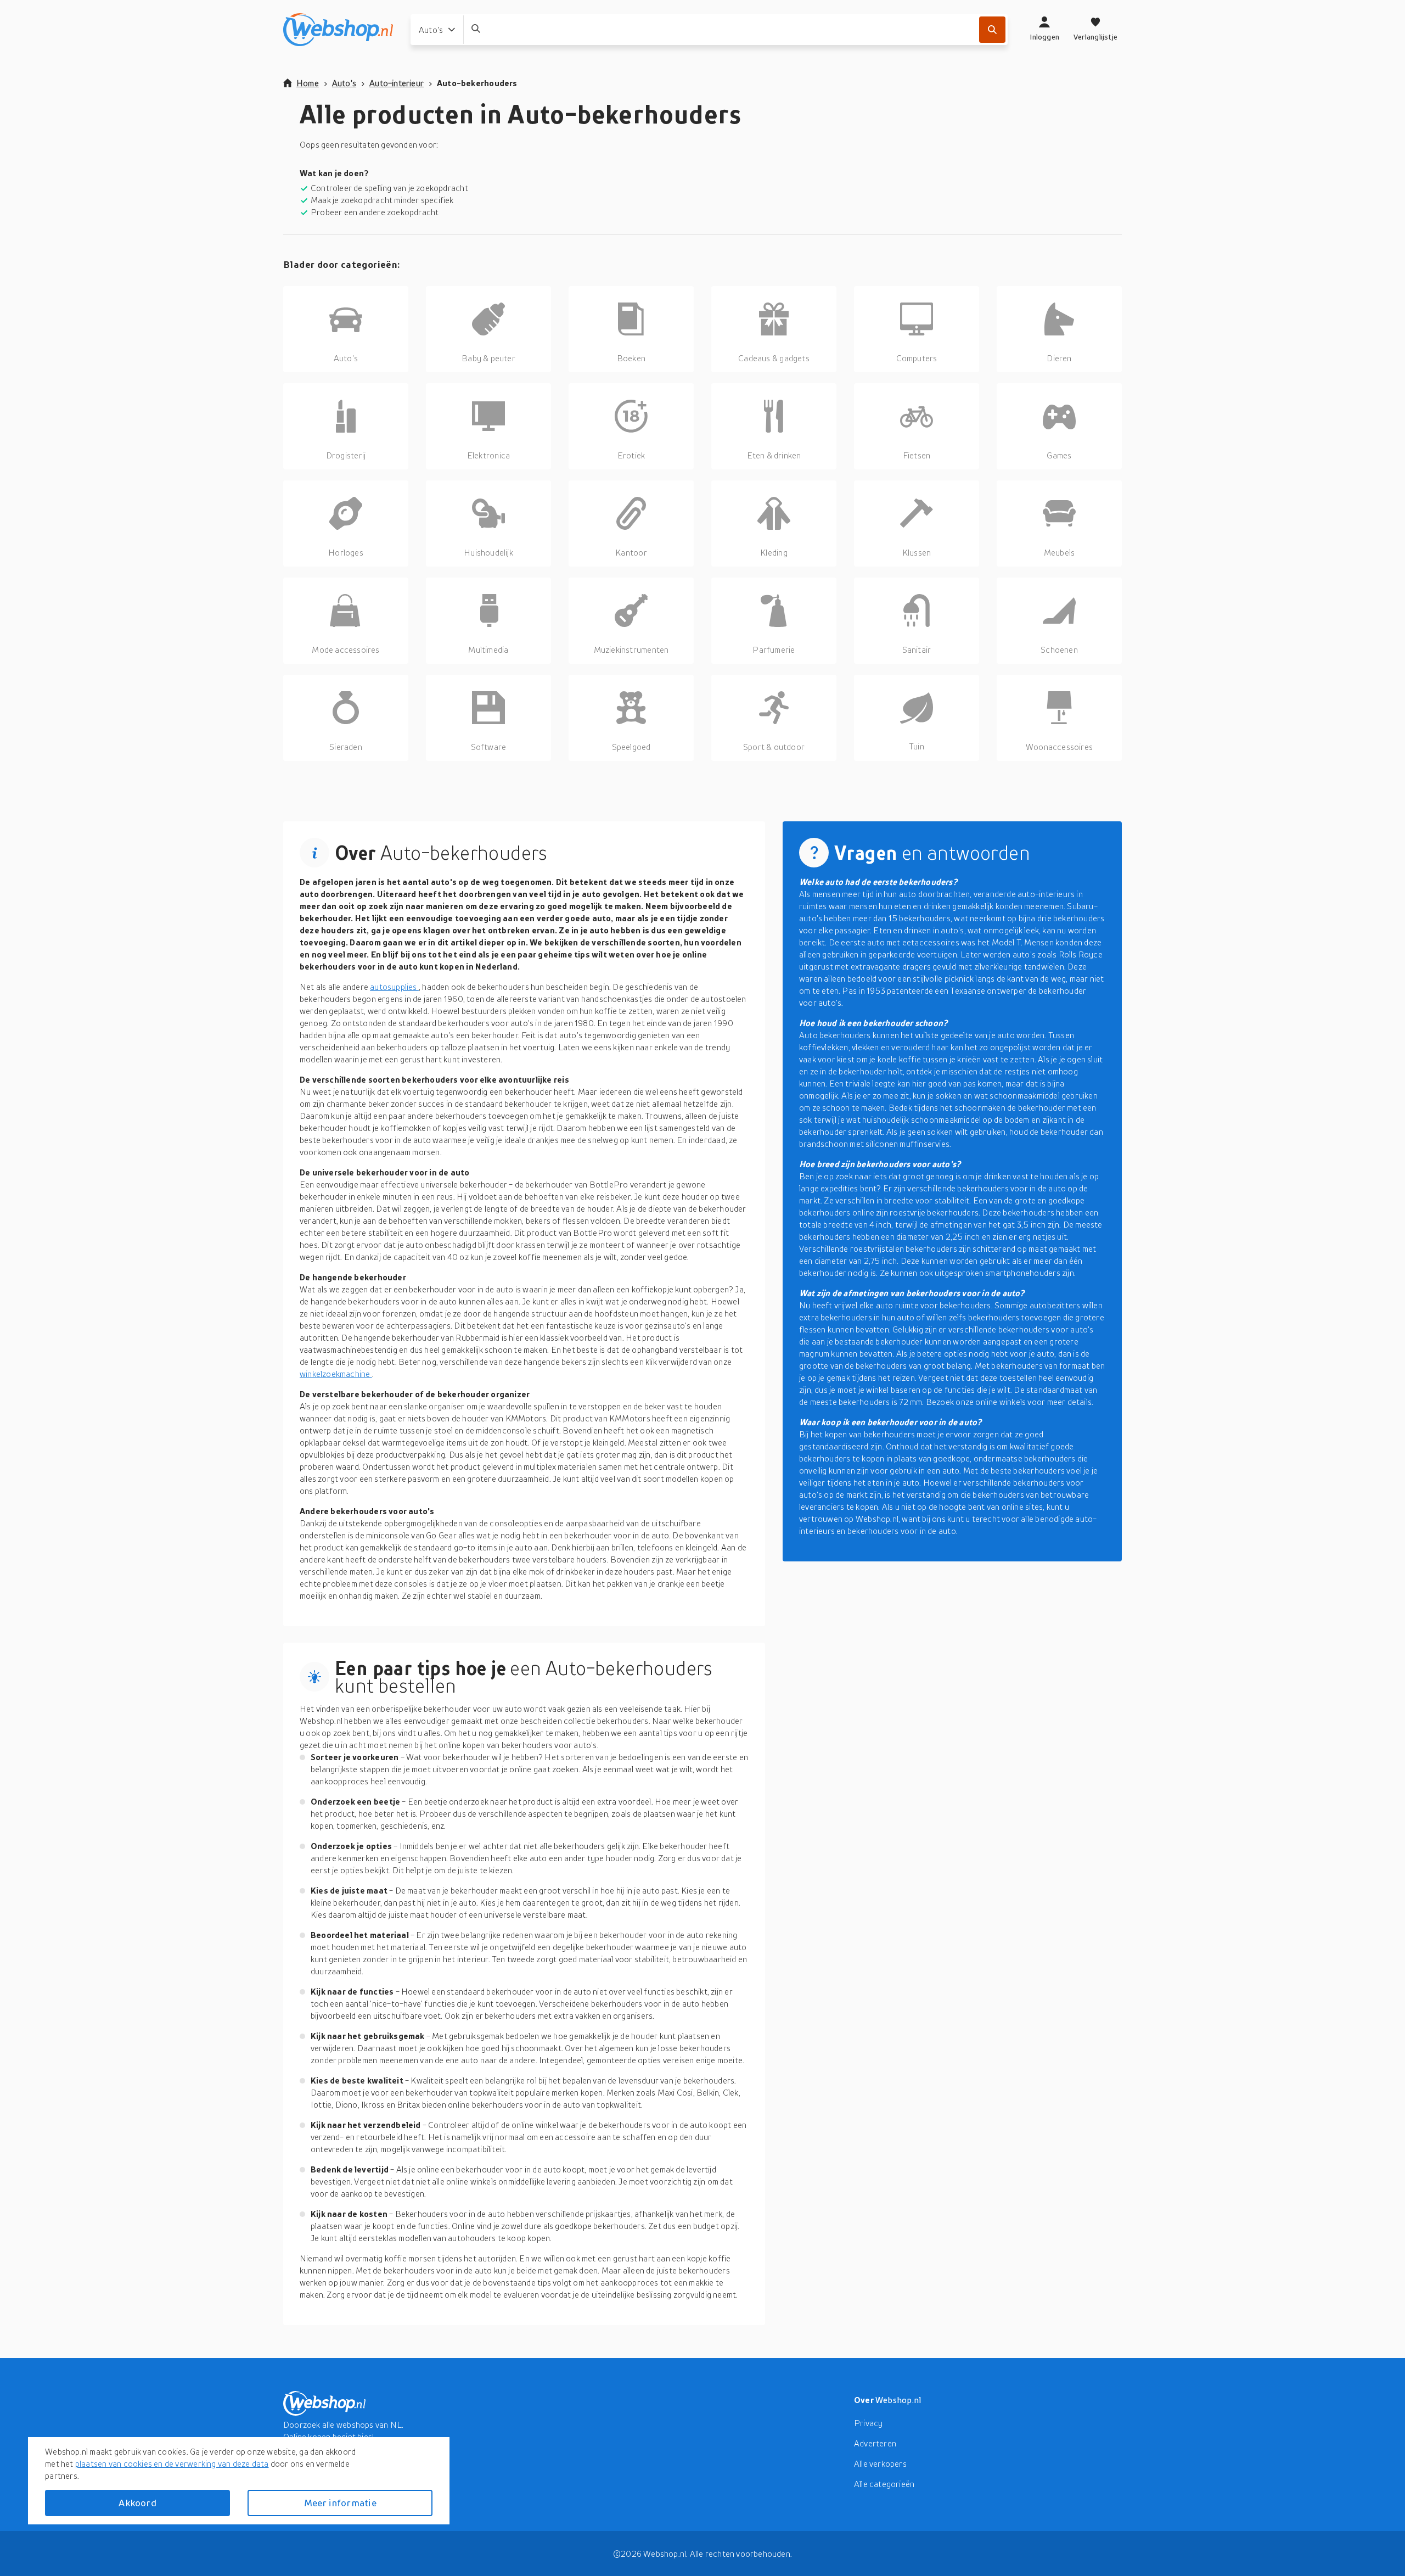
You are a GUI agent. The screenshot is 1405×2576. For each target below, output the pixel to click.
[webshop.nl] (338, 30)
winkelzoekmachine (336, 1374)
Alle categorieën (884, 2484)
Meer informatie (340, 2503)
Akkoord (137, 2503)
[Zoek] (992, 30)
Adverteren (875, 2443)
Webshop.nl (898, 2400)
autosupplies (394, 987)
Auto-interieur (397, 83)
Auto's (344, 83)
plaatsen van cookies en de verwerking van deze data (172, 2463)
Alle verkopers (880, 2463)
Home (308, 83)
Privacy (868, 2423)
